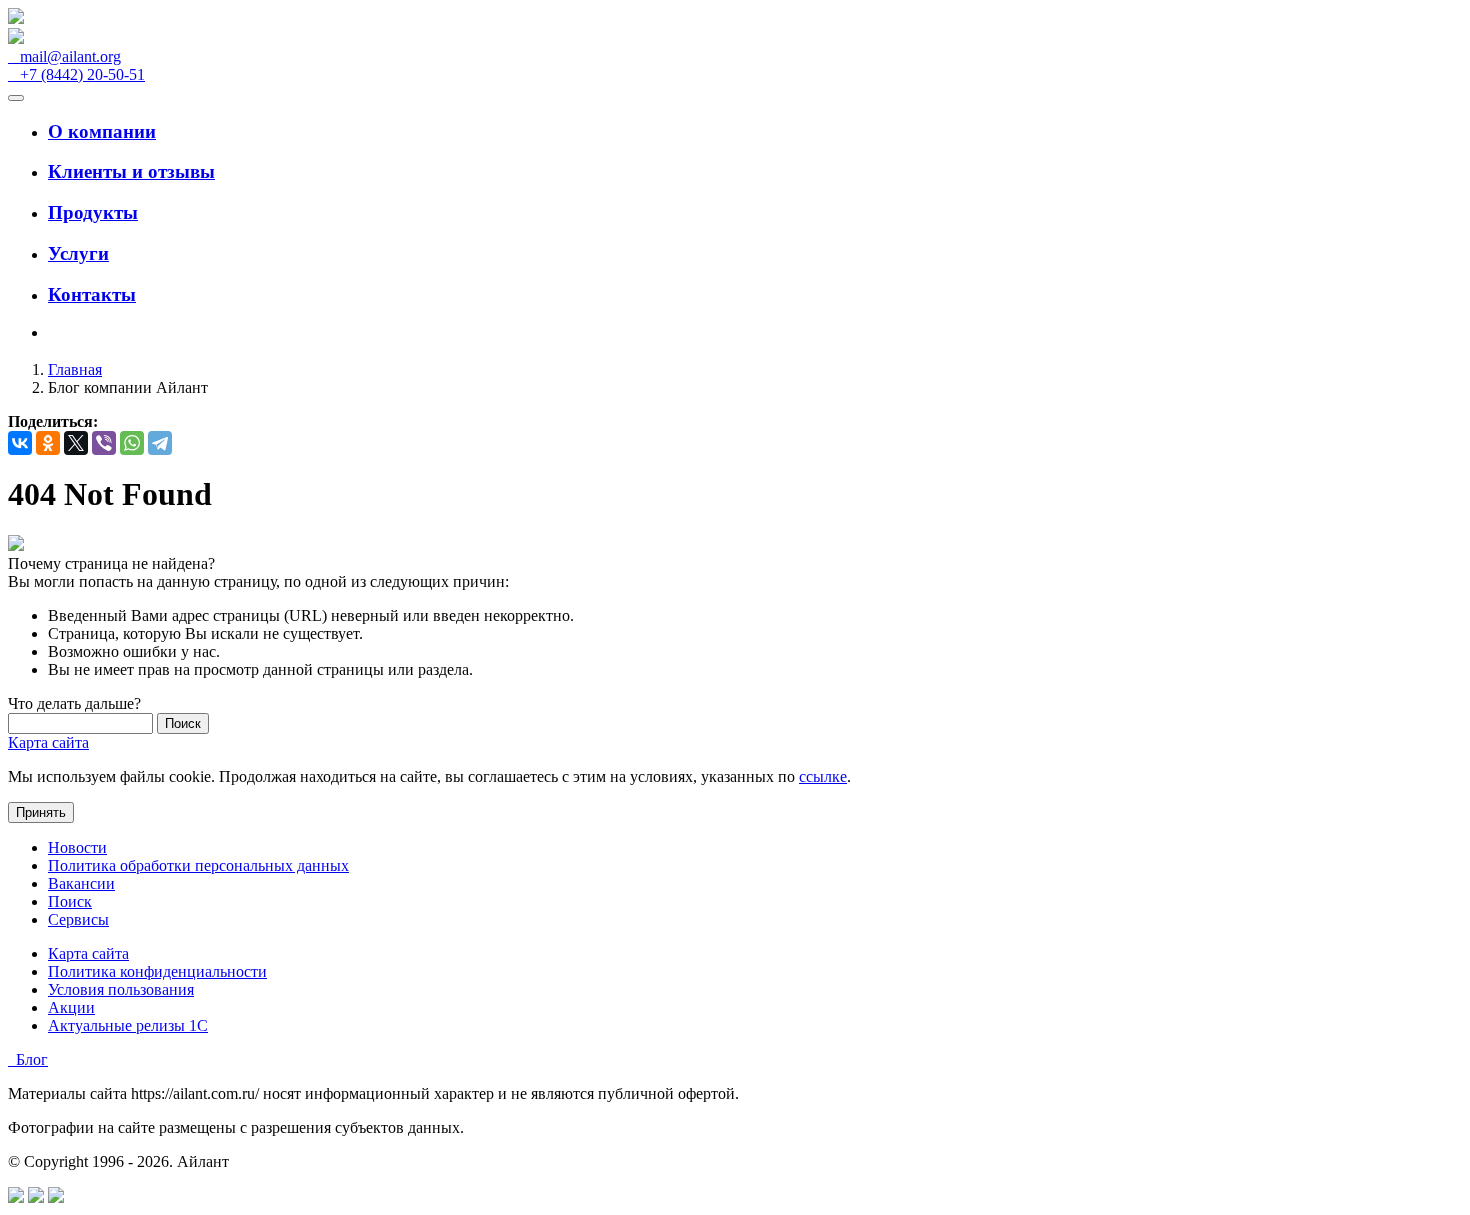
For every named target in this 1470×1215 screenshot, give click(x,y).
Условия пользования (121, 989)
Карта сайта (48, 742)
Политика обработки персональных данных (198, 865)
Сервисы (78, 919)
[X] (76, 443)
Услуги (78, 253)
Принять (41, 812)
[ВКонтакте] (20, 443)
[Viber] (104, 443)
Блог (28, 1059)
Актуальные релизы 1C (128, 1025)
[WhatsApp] (132, 443)
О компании (102, 131)
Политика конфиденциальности (157, 971)
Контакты (92, 294)
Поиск (70, 901)
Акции (71, 1007)
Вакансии (81, 883)
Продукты (93, 212)
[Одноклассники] (48, 443)
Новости (77, 847)
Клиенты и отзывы (131, 171)
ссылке (823, 776)
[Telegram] (160, 443)
